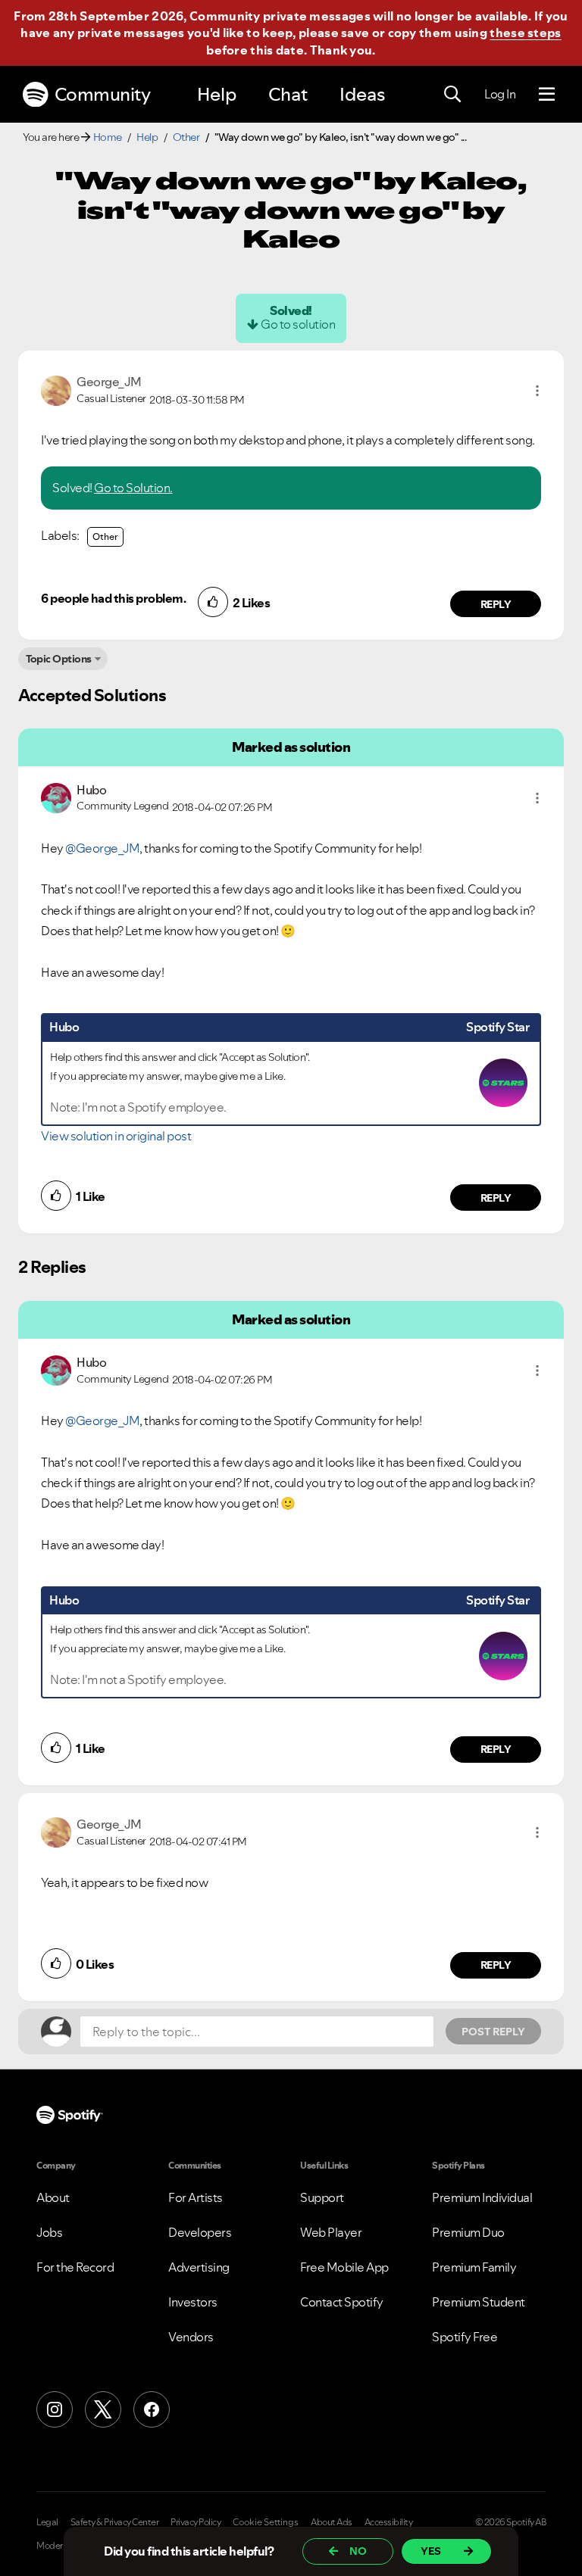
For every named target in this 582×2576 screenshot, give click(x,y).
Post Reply (493, 2032)
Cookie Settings (266, 2522)
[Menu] (547, 95)
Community (103, 94)
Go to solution (298, 324)
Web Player (331, 2232)
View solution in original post (116, 1136)
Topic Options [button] (59, 659)
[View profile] (56, 389)
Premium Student (479, 2302)
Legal (47, 2522)
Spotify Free (465, 2337)
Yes (431, 2551)
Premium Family (474, 2267)
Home (108, 137)
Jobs (49, 2232)
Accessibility (389, 2522)
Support (322, 2197)
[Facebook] (152, 2409)
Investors (193, 2302)
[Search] (452, 95)
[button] (537, 391)
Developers (200, 2232)
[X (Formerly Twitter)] (103, 2409)
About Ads (332, 2522)
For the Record (75, 2267)
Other (186, 137)
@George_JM (102, 848)
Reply (496, 604)
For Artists (196, 2197)
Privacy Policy (196, 2522)
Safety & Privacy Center (115, 2522)
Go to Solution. (133, 488)
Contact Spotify (342, 2302)
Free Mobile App (344, 2267)
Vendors (191, 2337)
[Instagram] (55, 2409)
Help (217, 94)
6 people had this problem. (113, 598)
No (358, 2551)
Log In (500, 94)
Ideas (362, 94)
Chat (288, 94)
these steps (525, 33)
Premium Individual (482, 2197)
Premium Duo (468, 2232)
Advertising (199, 2267)
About (53, 2197)
